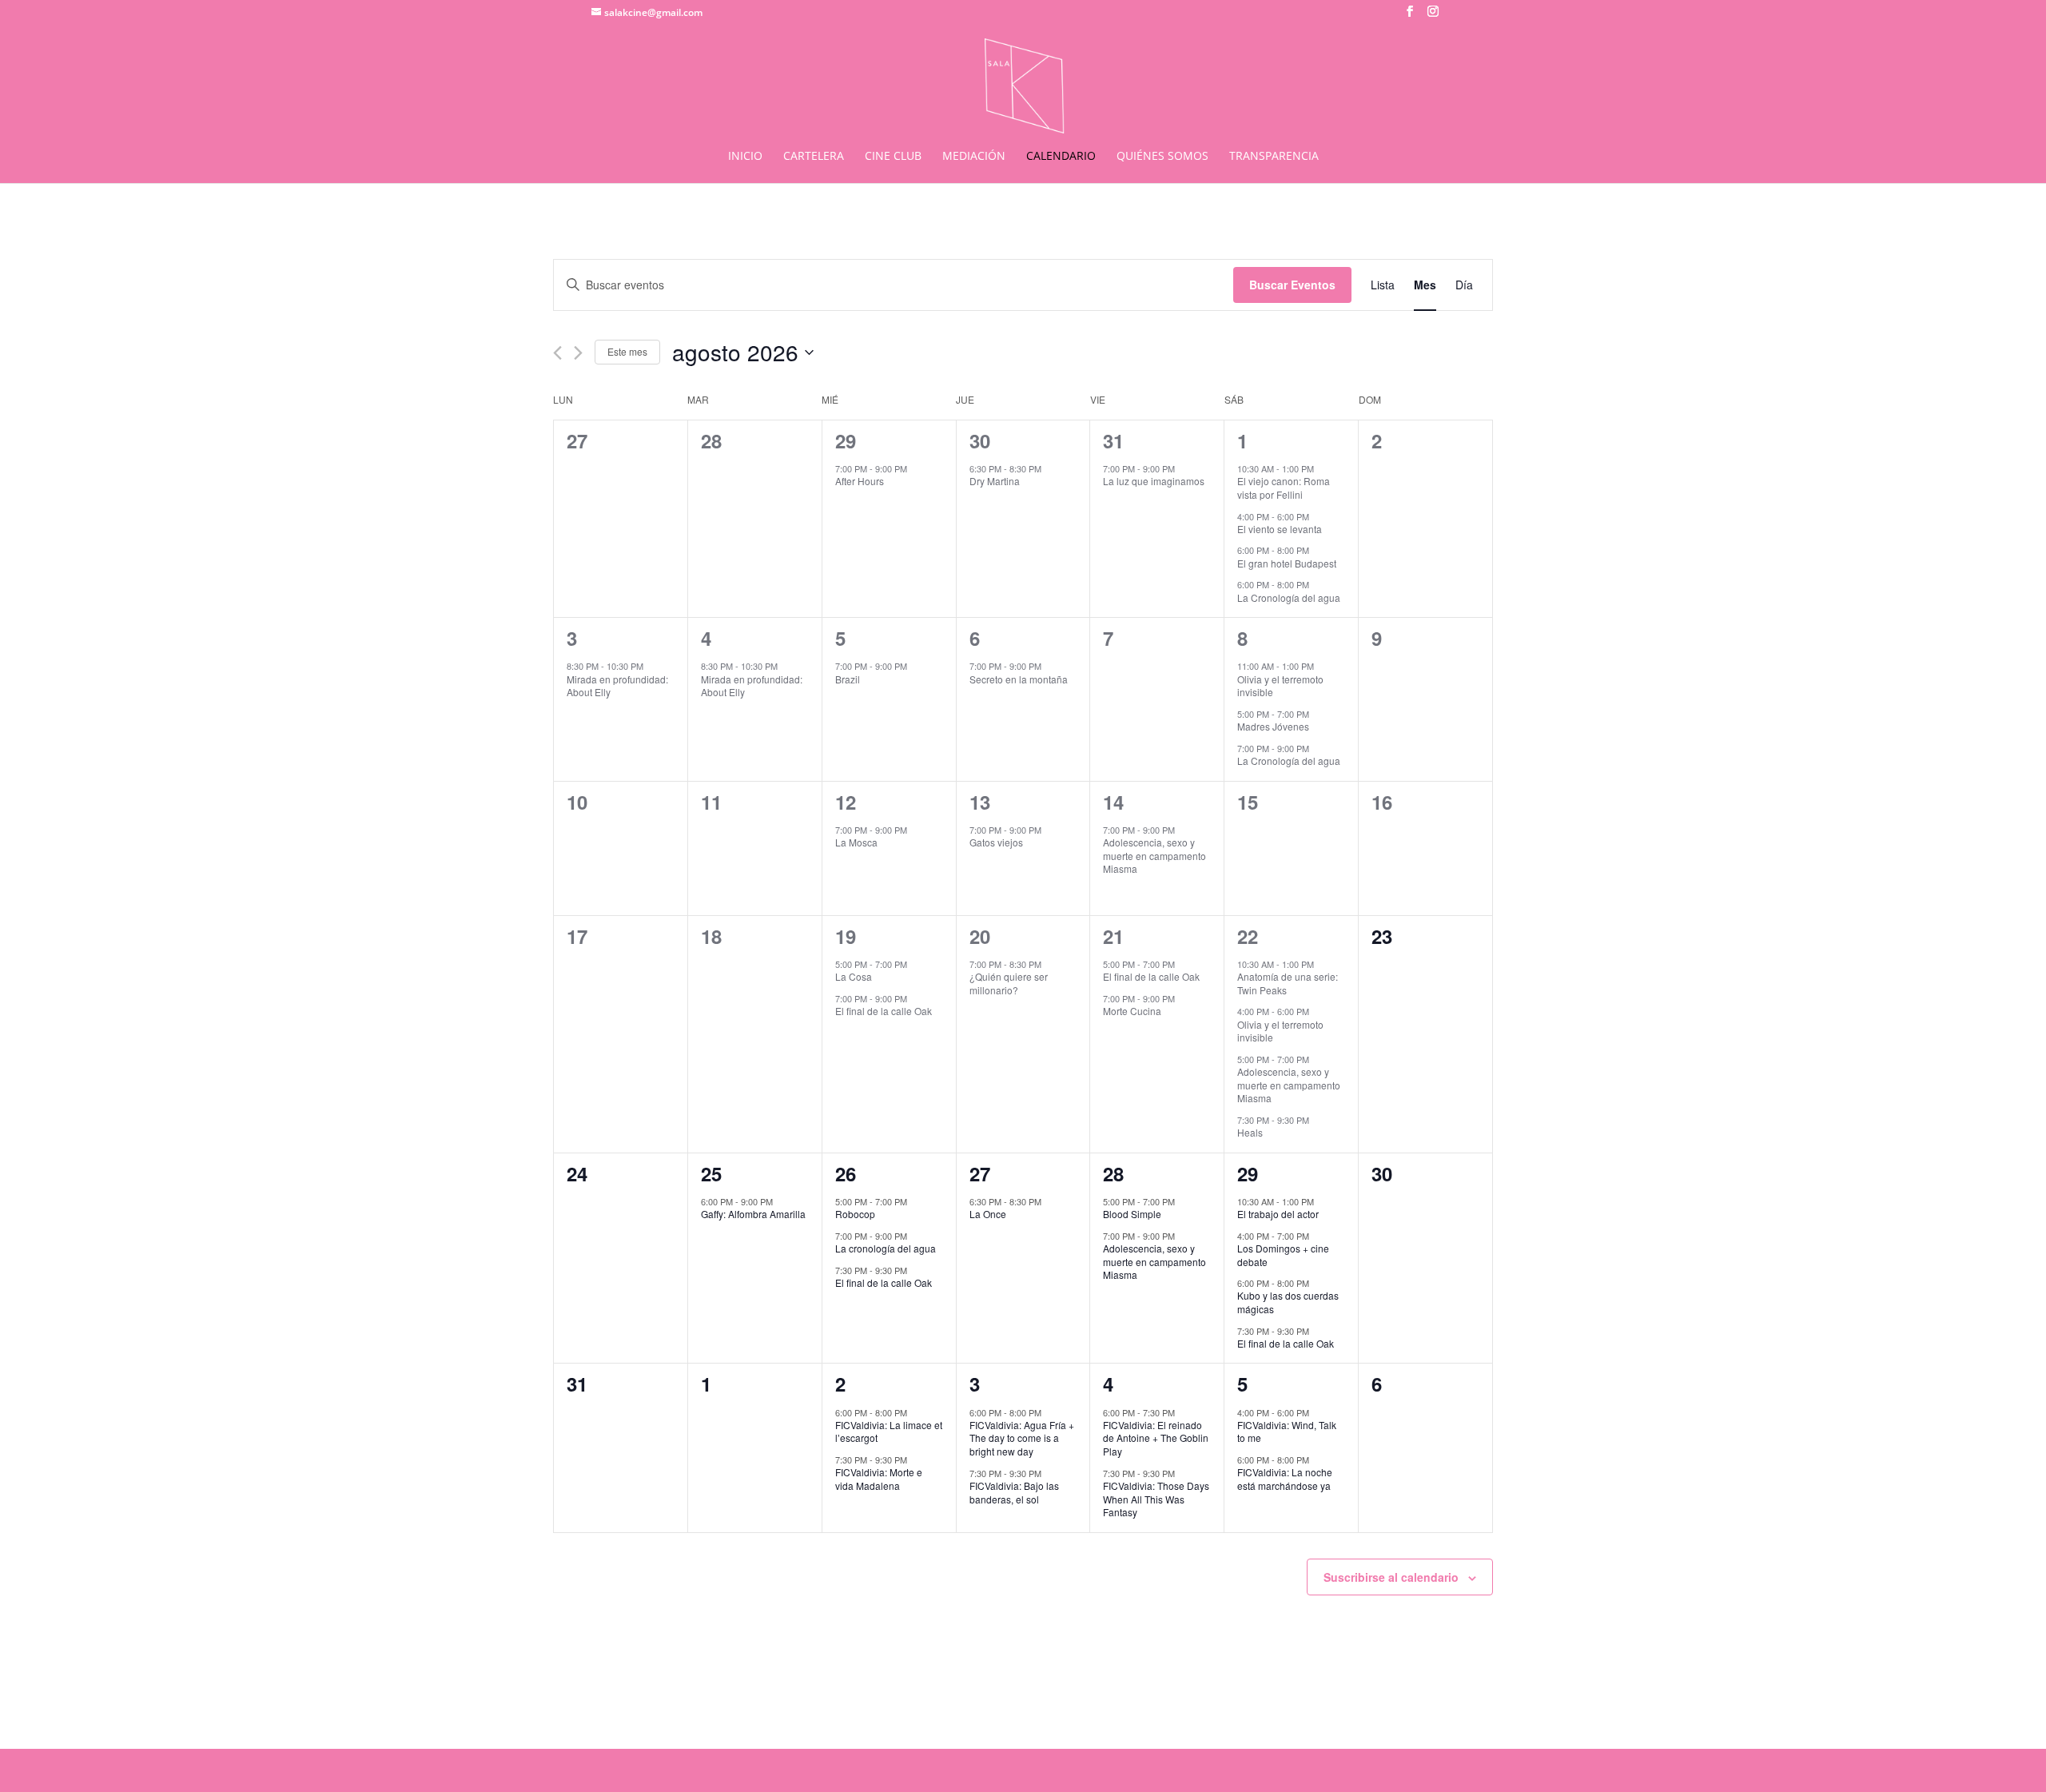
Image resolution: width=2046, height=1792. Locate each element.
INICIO (745, 157)
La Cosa (854, 976)
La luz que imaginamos (1154, 481)
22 (1248, 936)
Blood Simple (1132, 1214)
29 (846, 440)
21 (1113, 936)
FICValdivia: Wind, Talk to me (1287, 1432)
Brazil (848, 679)
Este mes (627, 351)
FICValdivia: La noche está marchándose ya (1285, 1479)
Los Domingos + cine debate (1283, 1255)
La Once (988, 1214)
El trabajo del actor (1278, 1214)
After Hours (860, 481)
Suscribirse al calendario (1391, 1577)
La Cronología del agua (1289, 597)
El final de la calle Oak (884, 1011)
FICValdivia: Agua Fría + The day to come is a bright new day (1022, 1438)
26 (846, 1173)
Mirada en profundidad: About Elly (617, 686)
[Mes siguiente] (578, 353)
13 (980, 802)
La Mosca (856, 842)
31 (1113, 440)
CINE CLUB (893, 157)
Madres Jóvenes (1273, 726)
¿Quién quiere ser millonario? (1009, 983)
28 (1113, 1173)
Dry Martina (995, 481)
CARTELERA (814, 157)
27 (980, 1173)
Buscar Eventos (1292, 285)
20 (980, 936)
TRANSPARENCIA (1274, 157)
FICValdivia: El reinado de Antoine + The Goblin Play (1156, 1438)
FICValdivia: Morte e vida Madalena (879, 1479)
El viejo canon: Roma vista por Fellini (1284, 488)
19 (846, 936)
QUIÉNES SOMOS (1162, 157)
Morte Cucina (1132, 1011)
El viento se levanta (1280, 529)
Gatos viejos (996, 842)
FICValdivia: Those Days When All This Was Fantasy (1156, 1499)
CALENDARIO (1061, 157)
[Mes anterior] (557, 353)
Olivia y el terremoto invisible (1280, 686)
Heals (1250, 1132)
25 (711, 1173)
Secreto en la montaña (1019, 679)
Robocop (855, 1214)
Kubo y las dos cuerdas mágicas (1288, 1302)
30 (980, 440)
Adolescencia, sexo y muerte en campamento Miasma (1154, 855)
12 (846, 802)
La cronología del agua (886, 1248)
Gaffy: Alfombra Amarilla (753, 1214)
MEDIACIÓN (974, 157)
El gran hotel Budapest (1287, 563)
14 (1113, 802)
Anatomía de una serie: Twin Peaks (1288, 983)
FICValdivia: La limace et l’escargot (889, 1432)
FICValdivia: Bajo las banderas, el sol (1014, 1492)
